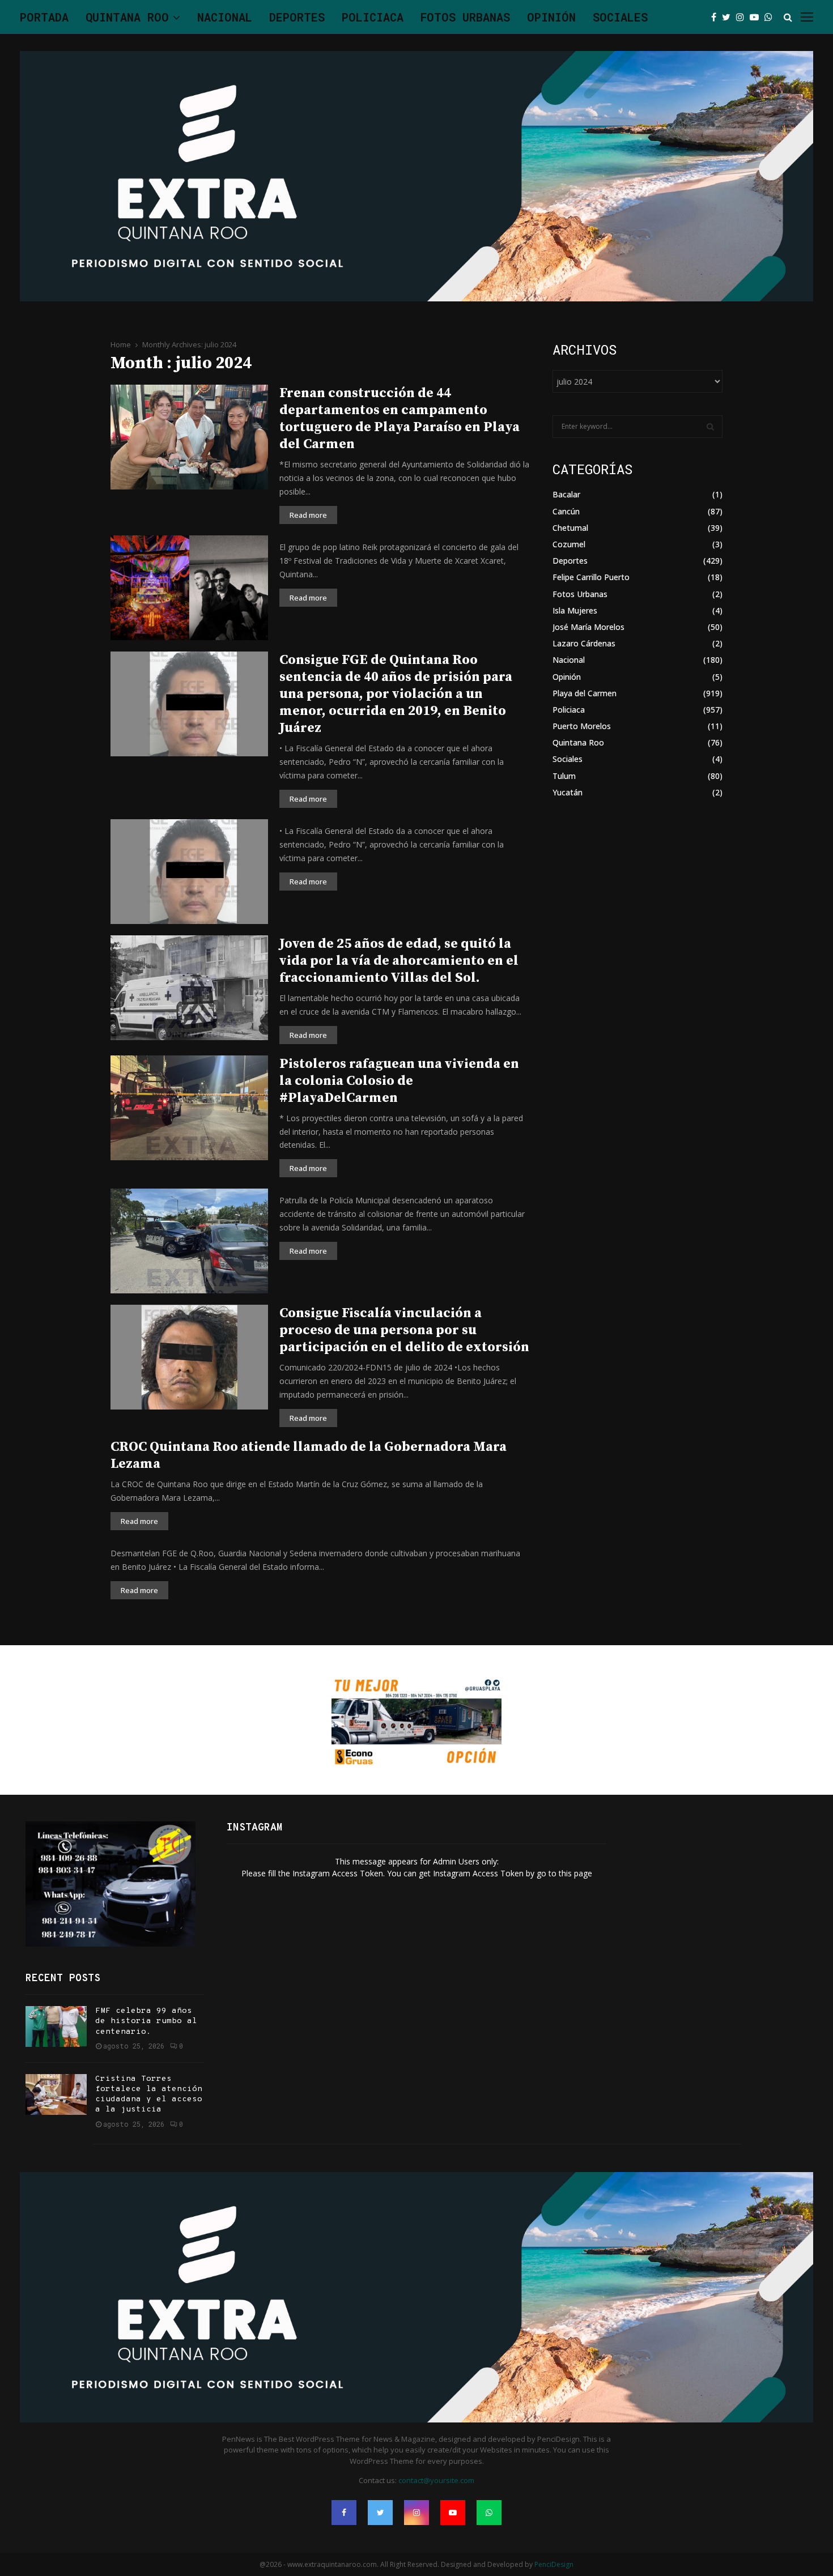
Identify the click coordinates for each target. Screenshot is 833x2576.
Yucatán (568, 792)
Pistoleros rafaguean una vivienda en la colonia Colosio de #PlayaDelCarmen (399, 1081)
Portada (44, 17)
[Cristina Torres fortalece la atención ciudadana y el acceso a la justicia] (56, 2094)
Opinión (551, 17)
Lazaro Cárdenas (584, 643)
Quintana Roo (127, 17)
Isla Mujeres (575, 610)
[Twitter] (729, 17)
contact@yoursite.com (436, 2480)
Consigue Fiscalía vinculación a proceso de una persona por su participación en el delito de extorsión (404, 1330)
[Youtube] (757, 17)
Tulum (564, 776)
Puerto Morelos (582, 726)
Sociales (620, 17)
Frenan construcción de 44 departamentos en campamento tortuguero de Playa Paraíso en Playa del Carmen (399, 419)
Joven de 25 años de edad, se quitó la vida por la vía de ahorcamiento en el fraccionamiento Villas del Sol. (399, 961)
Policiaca (373, 17)
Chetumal (570, 528)
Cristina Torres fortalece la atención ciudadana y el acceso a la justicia (149, 2094)
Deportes (297, 17)
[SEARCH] (710, 427)
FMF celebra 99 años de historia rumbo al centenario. (146, 2021)
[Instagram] (743, 17)
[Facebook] (717, 17)
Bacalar (566, 494)
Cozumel (569, 544)
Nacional (225, 17)
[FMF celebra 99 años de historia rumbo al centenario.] (56, 2026)
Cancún (566, 511)
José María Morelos (588, 627)
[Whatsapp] (771, 17)
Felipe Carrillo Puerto (591, 577)
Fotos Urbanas (465, 17)
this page (575, 1873)
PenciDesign (554, 2564)
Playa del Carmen (585, 693)
